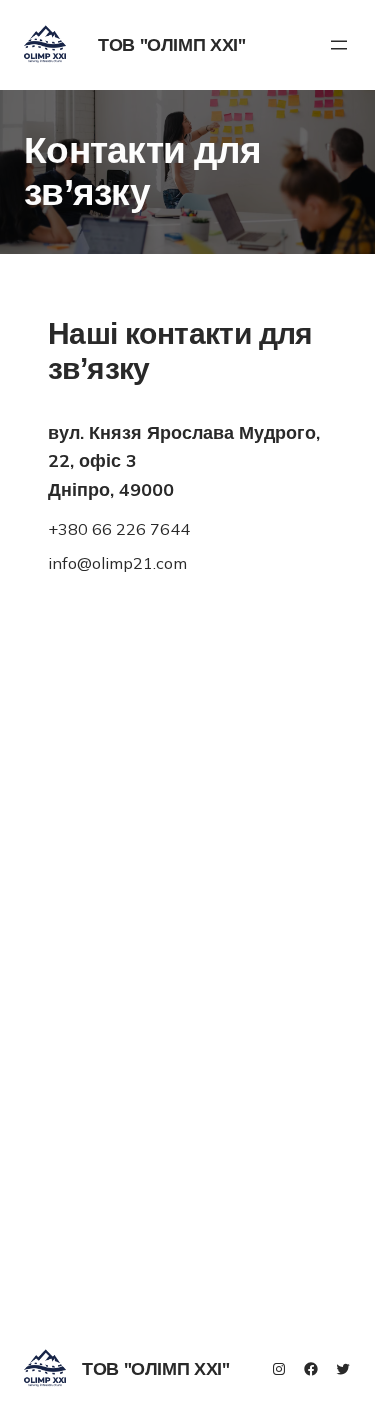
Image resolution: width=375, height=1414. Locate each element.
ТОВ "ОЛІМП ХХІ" (172, 44)
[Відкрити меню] (339, 45)
